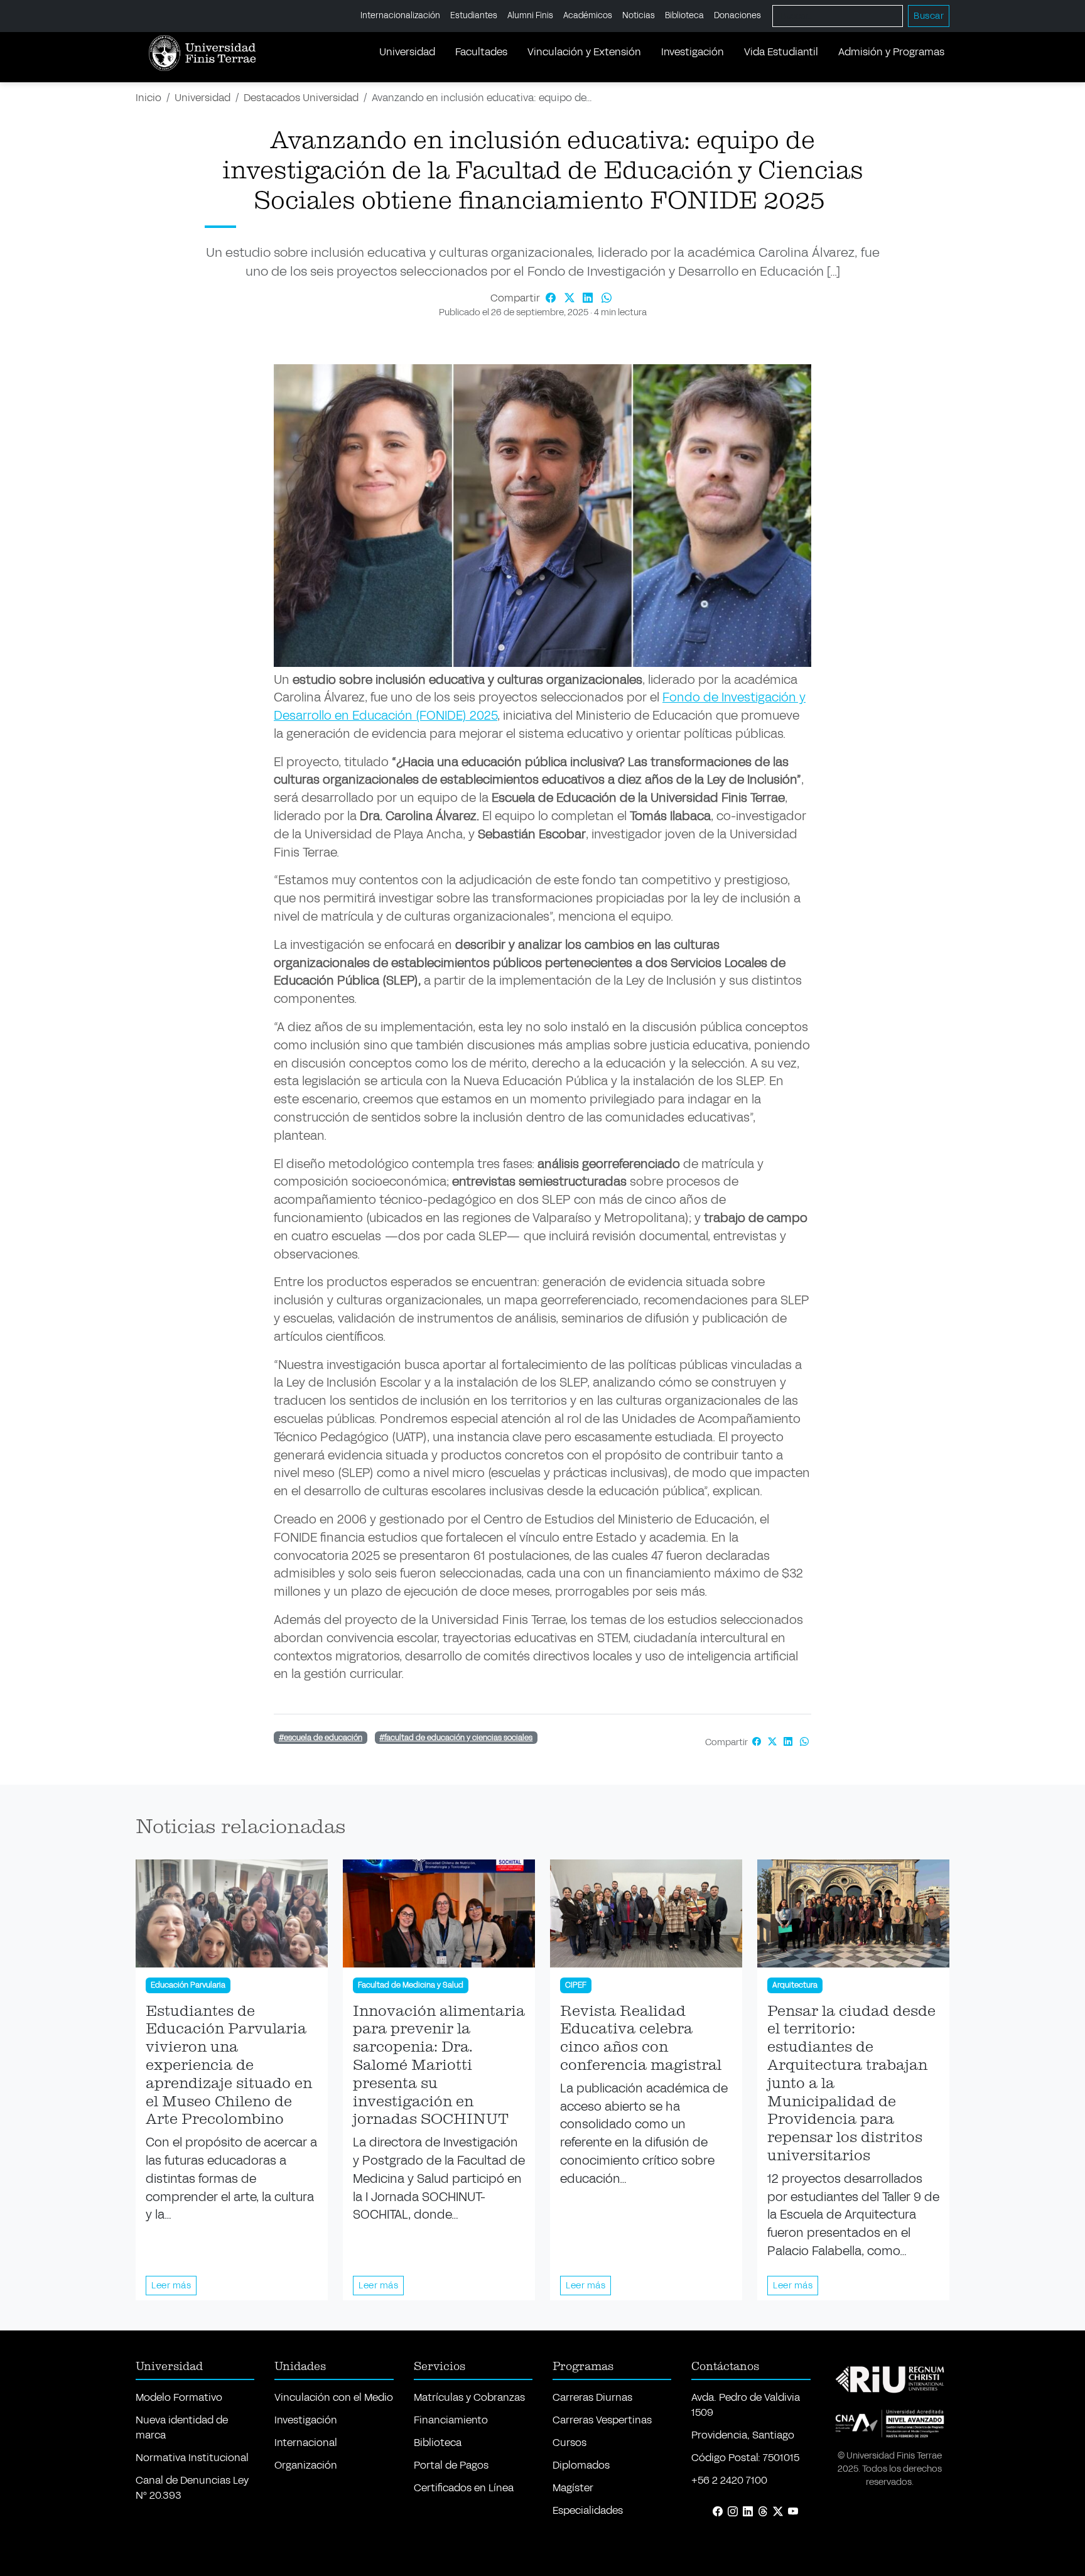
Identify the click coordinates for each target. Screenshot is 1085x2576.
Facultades (481, 52)
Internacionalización (400, 16)
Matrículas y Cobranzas (469, 2397)
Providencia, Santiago (743, 2435)
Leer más (171, 2286)
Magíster (573, 2488)
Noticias (639, 16)
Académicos (588, 16)
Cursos (569, 2443)
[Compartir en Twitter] (571, 298)
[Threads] (763, 2512)
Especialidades (588, 2510)
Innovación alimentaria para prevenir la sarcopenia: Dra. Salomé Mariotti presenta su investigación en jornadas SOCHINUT (439, 2066)
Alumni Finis (530, 16)
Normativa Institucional (192, 2458)
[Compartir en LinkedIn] (590, 298)
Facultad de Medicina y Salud (411, 1986)
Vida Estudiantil (781, 52)
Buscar (929, 16)
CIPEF (576, 1986)
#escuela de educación (321, 1738)
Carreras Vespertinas (602, 2420)
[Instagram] (733, 2512)
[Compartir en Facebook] (552, 298)
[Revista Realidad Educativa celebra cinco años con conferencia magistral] (646, 1913)
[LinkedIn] (748, 2512)
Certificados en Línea (464, 2488)
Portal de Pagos (451, 2465)
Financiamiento (451, 2420)
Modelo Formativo (179, 2397)
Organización (306, 2465)
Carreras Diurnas (592, 2397)
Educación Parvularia (188, 1986)
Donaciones (737, 16)
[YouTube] (793, 2512)
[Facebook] (718, 2512)
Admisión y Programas (891, 52)
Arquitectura (795, 1986)
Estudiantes (474, 16)
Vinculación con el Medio (334, 2397)
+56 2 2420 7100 (729, 2480)
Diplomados (581, 2465)
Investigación (693, 52)
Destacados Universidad (301, 98)
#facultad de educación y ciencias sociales (456, 1738)
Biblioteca (684, 16)
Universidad (407, 52)
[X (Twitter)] (778, 2512)
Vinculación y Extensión (584, 52)
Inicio (148, 98)
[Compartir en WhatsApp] (607, 298)
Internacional (306, 2443)
